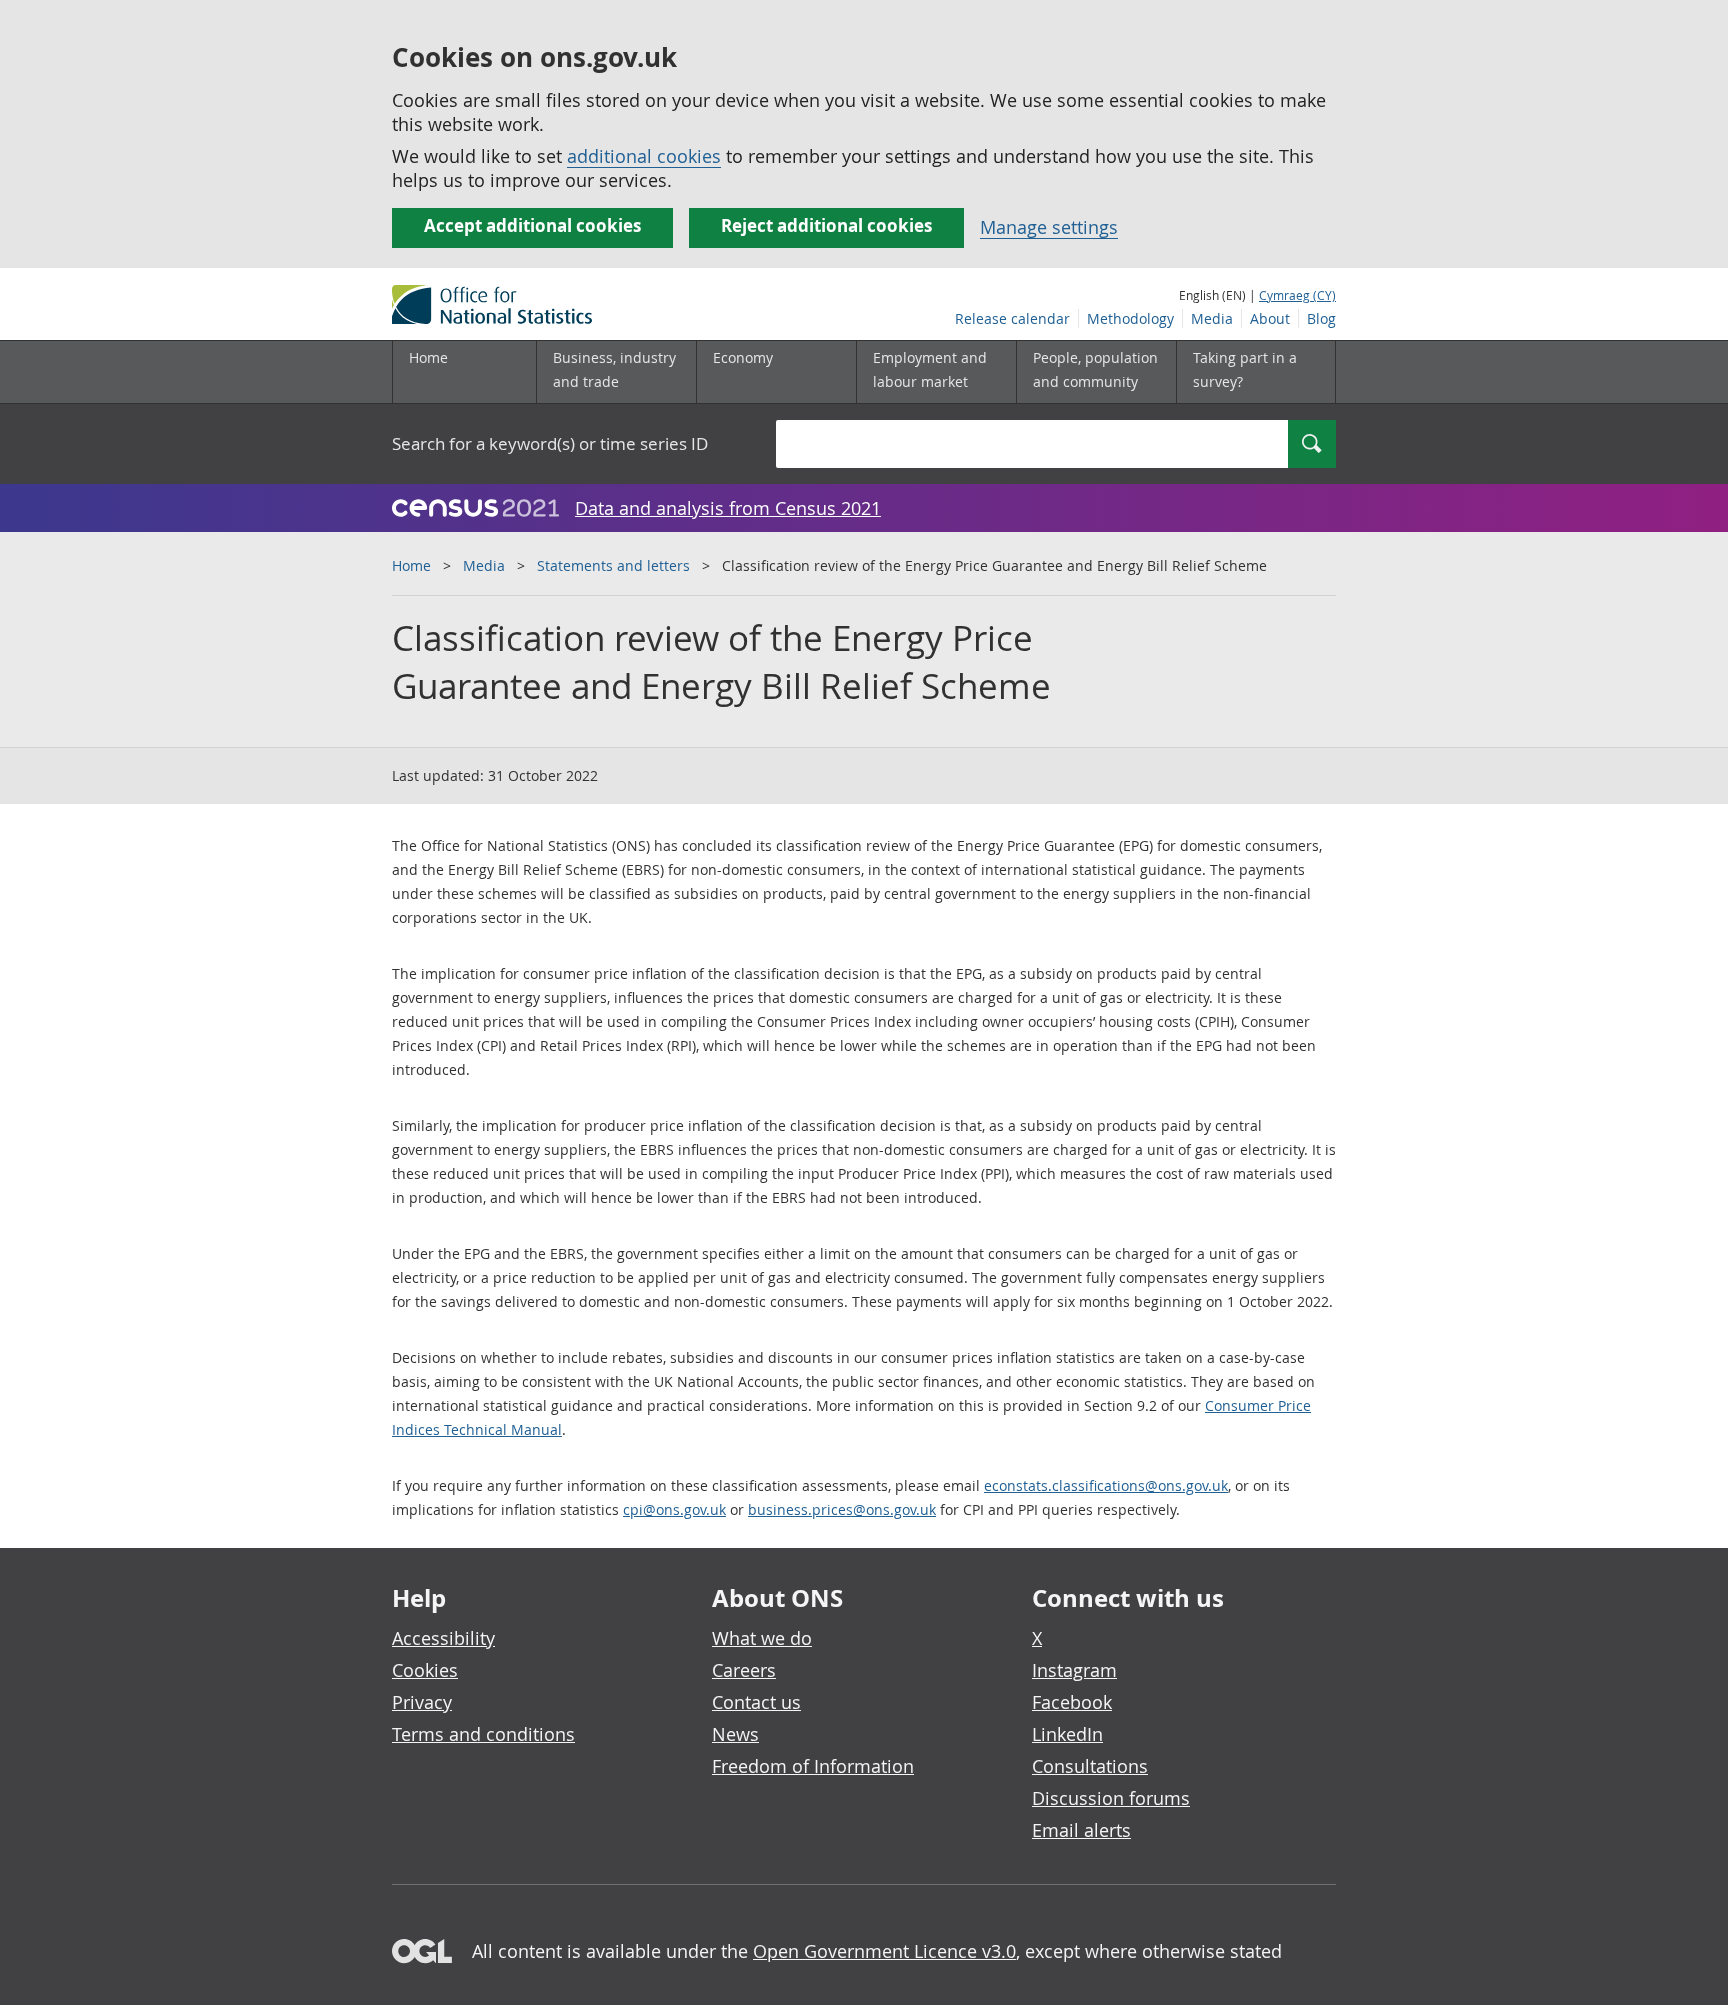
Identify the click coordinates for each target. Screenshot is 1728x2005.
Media (1212, 318)
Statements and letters (613, 565)
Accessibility (443, 1638)
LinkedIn (1067, 1734)
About (1270, 318)
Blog (1321, 318)
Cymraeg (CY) (1297, 295)
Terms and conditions (483, 1734)
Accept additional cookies (532, 225)
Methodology (1130, 318)
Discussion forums (1111, 1798)
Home (428, 357)
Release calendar (1012, 318)
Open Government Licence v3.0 (884, 1951)
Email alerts (1081, 1830)
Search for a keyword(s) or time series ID (550, 443)
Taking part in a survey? (1245, 369)
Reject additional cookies (826, 225)
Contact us (756, 1702)
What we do (762, 1638)
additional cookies (644, 156)
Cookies (425, 1670)
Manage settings (1049, 227)
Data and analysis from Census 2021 (728, 508)
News (735, 1734)
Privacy (422, 1702)
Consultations (1090, 1766)
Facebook (1072, 1702)
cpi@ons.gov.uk (674, 1509)
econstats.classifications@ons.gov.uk (1106, 1485)
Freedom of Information (813, 1766)
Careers (744, 1670)
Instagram (1074, 1670)
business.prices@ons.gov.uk (842, 1509)
